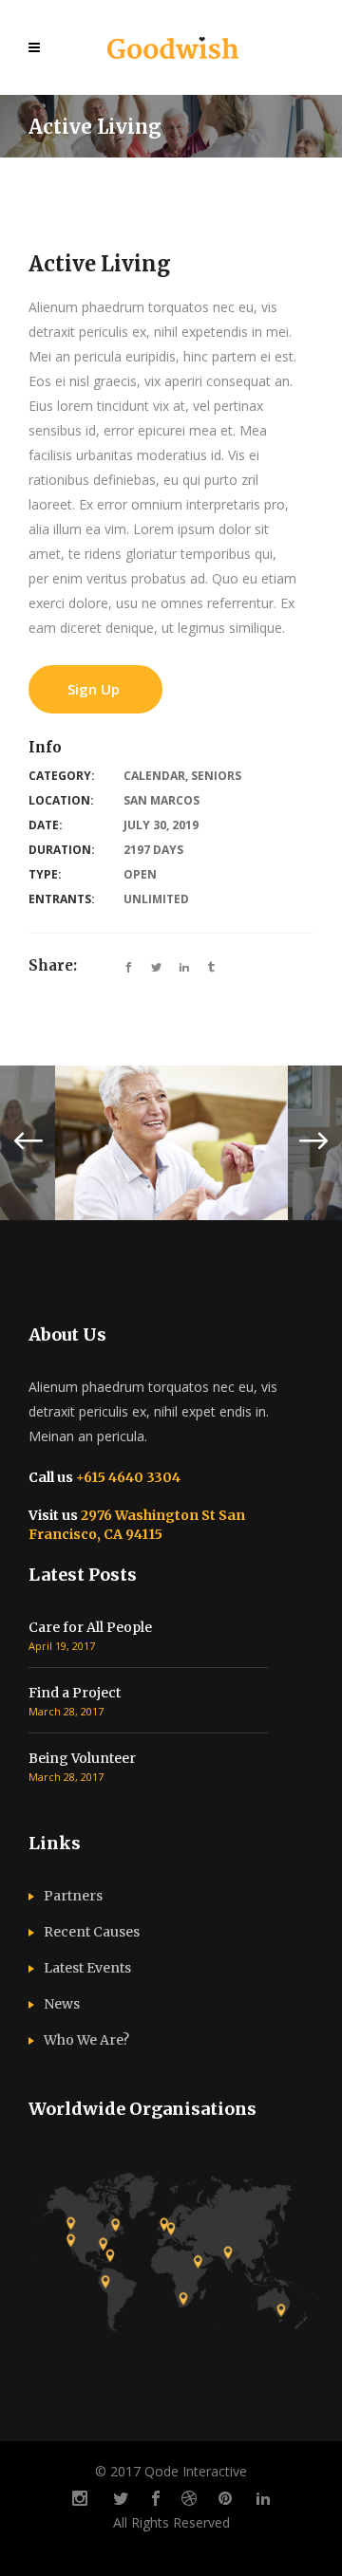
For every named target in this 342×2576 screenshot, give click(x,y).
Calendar (154, 776)
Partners (73, 1896)
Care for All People (90, 1627)
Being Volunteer (82, 1758)
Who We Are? (86, 2040)
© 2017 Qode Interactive (171, 2471)
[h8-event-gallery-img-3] (171, 1143)
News (62, 2004)
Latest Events (87, 1968)
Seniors (216, 776)
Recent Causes (92, 1932)
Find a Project (75, 1693)
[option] (171, 1143)
